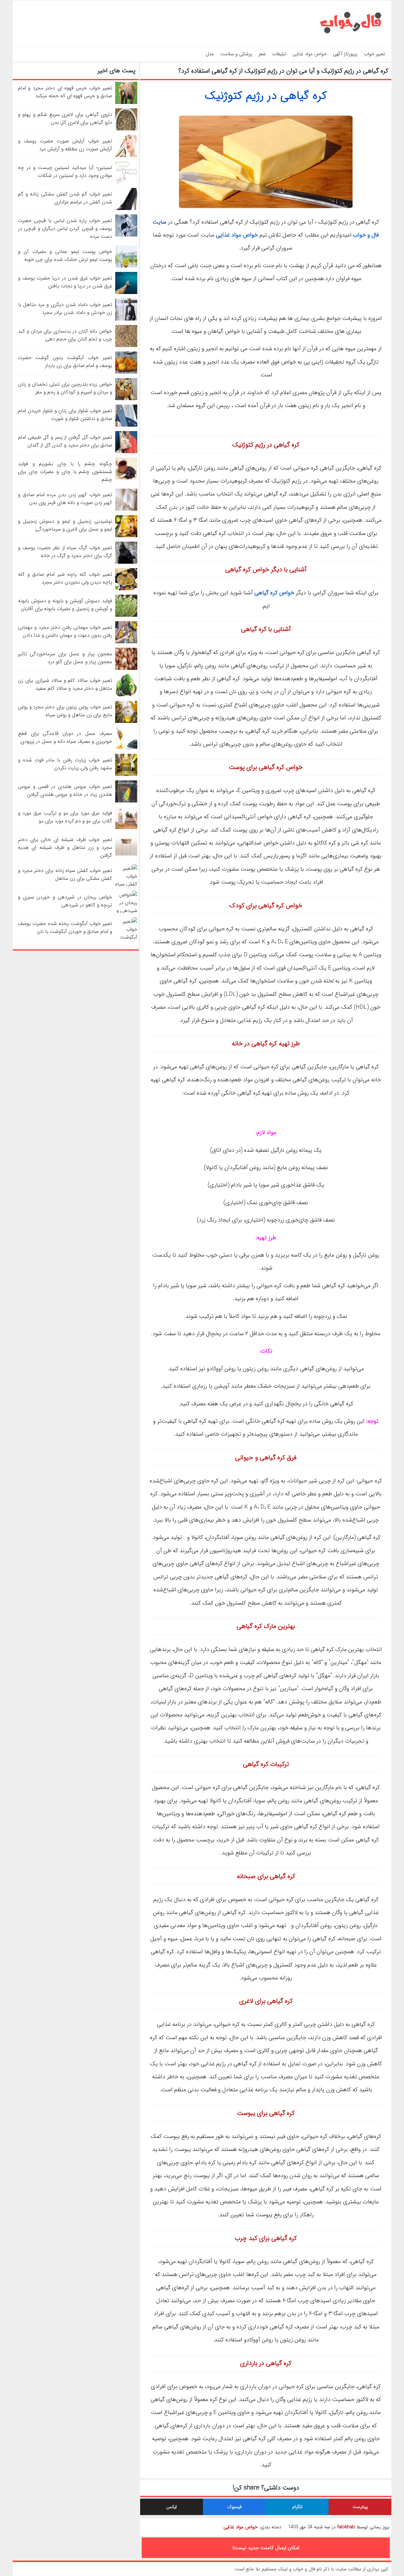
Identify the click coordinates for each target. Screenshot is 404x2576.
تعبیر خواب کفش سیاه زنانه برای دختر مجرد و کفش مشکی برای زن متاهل (65, 874)
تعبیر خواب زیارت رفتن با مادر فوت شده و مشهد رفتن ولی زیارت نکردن (65, 764)
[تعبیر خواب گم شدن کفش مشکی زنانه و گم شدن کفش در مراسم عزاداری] (126, 209)
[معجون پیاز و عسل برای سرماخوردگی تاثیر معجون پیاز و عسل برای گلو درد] (126, 668)
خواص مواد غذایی (310, 54)
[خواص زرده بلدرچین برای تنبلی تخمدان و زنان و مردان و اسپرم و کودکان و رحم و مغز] (126, 399)
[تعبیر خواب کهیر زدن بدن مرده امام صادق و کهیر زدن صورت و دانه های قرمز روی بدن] (126, 509)
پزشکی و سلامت (236, 54)
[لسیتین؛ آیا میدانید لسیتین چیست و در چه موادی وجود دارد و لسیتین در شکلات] (126, 182)
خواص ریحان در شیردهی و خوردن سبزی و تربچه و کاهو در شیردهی (65, 901)
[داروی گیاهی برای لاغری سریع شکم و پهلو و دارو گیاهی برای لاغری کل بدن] (126, 129)
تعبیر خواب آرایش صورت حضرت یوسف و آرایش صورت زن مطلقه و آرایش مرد (65, 145)
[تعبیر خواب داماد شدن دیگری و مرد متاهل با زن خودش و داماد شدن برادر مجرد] (126, 319)
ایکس (172, 2507)
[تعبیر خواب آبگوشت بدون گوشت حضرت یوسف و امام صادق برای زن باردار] (126, 372)
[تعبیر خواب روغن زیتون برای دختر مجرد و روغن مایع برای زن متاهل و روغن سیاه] (126, 721)
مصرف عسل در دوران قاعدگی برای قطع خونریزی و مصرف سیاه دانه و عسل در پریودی (65, 737)
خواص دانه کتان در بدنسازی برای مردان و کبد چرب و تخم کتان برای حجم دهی (65, 335)
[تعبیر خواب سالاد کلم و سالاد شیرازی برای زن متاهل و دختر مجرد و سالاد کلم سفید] (126, 695)
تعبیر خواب (374, 54)
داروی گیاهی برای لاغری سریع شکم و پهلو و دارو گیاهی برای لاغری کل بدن (65, 118)
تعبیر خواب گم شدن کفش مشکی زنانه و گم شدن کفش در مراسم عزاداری (65, 198)
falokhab (346, 2527)
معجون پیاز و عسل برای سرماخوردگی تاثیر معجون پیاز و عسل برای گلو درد (65, 658)
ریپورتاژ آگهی (345, 54)
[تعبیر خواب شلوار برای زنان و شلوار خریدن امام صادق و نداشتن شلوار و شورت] (126, 425)
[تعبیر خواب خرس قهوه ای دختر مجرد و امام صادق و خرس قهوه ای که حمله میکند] (126, 102)
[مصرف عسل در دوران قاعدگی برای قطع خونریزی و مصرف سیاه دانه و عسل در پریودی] (126, 748)
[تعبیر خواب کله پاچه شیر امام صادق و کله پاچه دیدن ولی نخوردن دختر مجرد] (126, 589)
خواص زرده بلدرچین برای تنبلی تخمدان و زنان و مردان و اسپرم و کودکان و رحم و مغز (65, 388)
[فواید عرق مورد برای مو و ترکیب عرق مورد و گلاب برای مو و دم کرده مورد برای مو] (126, 828)
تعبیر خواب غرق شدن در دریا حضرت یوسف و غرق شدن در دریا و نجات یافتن (65, 282)
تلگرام (297, 2507)
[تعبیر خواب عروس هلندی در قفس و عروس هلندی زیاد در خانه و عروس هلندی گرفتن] (126, 801)
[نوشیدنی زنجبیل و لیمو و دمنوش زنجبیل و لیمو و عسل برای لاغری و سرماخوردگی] (126, 536)
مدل (210, 54)
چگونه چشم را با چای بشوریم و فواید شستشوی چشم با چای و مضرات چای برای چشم (65, 472)
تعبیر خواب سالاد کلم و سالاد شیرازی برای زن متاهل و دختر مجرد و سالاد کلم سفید (65, 684)
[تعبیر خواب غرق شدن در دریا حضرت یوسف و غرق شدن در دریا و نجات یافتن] (126, 293)
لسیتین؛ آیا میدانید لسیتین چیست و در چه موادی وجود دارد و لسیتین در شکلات (65, 171)
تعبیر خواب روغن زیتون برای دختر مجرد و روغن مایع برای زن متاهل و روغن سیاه (65, 711)
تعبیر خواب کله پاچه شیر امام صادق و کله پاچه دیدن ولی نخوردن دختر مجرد (65, 578)
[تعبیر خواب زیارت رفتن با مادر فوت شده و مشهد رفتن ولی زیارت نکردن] (126, 775)
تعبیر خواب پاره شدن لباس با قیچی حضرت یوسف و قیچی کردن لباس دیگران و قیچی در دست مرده (65, 228)
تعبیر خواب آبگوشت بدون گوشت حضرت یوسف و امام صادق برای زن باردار (65, 362)
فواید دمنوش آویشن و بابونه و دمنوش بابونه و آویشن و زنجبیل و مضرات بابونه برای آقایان (65, 605)
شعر (262, 54)
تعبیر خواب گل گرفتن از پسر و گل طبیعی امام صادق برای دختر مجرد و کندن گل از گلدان (65, 441)
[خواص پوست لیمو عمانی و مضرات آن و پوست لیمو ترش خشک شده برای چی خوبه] (126, 266)
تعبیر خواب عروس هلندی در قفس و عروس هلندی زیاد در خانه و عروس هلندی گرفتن (65, 790)
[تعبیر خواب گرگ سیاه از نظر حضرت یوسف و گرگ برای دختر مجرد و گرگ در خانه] (126, 562)
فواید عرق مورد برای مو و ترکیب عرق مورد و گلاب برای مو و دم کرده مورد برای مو (65, 817)
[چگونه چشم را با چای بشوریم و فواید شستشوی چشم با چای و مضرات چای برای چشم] (126, 478)
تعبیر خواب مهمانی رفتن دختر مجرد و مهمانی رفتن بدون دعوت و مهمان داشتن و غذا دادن (65, 631)
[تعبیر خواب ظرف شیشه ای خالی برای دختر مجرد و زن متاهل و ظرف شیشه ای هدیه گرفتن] (126, 854)
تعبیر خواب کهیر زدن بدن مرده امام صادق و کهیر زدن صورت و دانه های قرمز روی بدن (65, 499)
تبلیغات (279, 54)
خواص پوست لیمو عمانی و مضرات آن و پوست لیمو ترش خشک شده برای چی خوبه (65, 255)
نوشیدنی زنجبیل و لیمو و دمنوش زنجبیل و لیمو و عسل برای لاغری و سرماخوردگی (65, 525)
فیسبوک (235, 2507)
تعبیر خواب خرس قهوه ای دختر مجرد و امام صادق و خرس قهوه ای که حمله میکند (65, 92)
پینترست (360, 2507)
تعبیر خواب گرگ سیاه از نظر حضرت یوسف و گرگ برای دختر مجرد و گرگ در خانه (65, 552)
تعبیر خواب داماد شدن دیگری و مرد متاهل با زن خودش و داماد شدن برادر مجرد (65, 309)
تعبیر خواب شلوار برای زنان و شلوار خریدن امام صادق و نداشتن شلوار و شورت (65, 415)
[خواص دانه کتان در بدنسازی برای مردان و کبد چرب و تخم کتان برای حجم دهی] (126, 346)
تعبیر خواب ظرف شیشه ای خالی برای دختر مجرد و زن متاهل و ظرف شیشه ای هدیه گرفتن (65, 847)
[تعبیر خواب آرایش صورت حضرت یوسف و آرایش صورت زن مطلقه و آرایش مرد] (126, 156)
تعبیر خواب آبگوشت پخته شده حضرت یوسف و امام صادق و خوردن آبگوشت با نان (65, 928)
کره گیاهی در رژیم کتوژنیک (266, 96)
